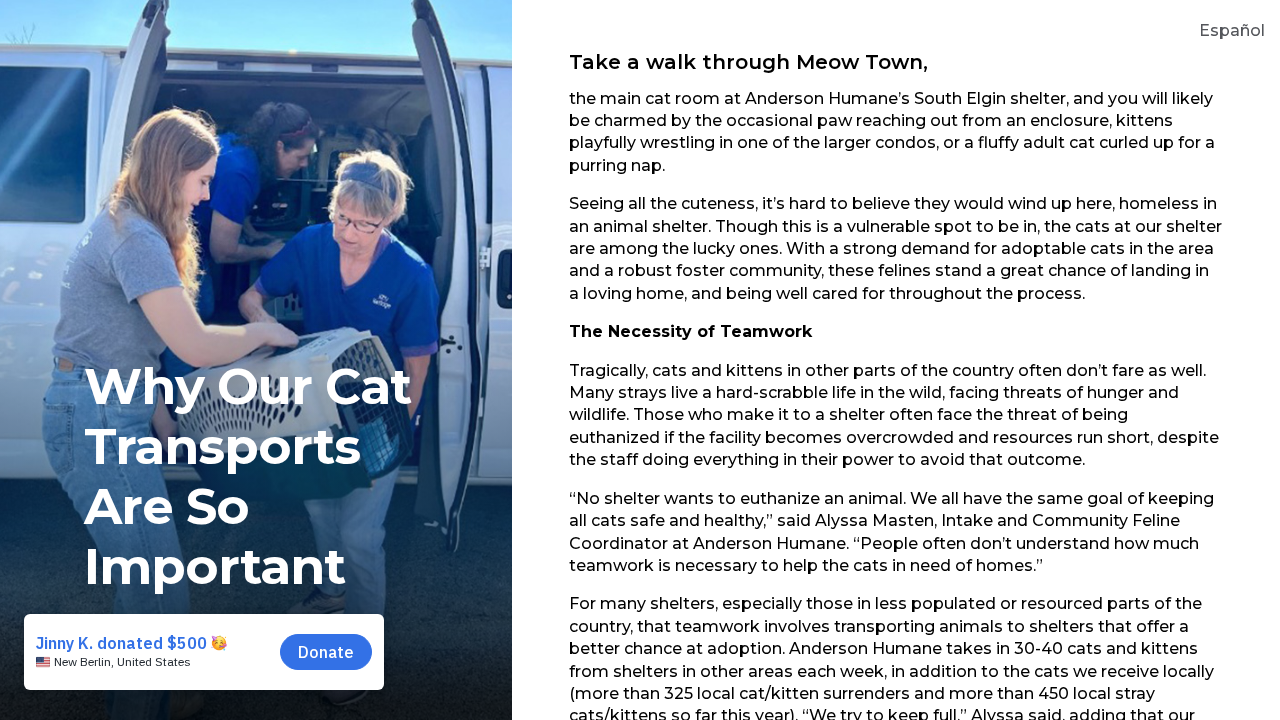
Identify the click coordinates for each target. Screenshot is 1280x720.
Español (1232, 30)
